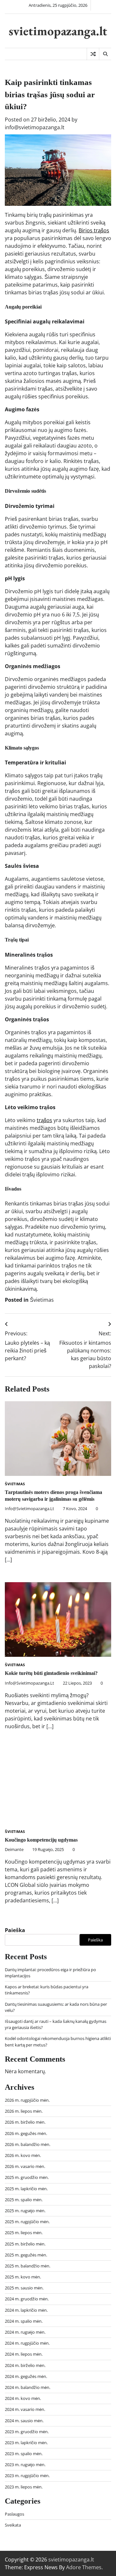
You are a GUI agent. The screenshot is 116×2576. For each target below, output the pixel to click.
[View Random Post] (93, 54)
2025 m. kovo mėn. (23, 2277)
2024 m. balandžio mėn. (28, 2387)
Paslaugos (15, 2514)
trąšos (44, 1120)
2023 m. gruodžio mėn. (27, 2432)
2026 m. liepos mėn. (24, 2111)
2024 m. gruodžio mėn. (27, 2299)
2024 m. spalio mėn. (24, 2321)
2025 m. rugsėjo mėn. (25, 2211)
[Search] (105, 54)
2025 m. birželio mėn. (25, 2244)
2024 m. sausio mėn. (24, 2421)
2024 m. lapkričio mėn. (26, 2310)
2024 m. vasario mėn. (25, 2409)
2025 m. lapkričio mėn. (26, 2189)
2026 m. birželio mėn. (25, 2122)
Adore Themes (84, 2567)
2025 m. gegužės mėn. (26, 2255)
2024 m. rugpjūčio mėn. (27, 2343)
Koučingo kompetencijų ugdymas (41, 1840)
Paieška (15, 1930)
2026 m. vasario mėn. (25, 2166)
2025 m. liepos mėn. (24, 2233)
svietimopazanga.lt (58, 31)
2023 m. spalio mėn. (24, 2454)
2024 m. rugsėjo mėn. (25, 2332)
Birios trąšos (94, 230)
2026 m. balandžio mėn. (28, 2144)
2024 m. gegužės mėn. (26, 2376)
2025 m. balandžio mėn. (28, 2266)
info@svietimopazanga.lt (35, 127)
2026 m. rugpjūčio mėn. (27, 2100)
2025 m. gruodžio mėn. (27, 2177)
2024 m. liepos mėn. (24, 2354)
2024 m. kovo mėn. (23, 2398)
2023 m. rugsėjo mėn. (25, 2465)
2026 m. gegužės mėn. (26, 2133)
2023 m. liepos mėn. (24, 2487)
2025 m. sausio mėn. (24, 2288)
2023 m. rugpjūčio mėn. (27, 2476)
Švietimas (42, 1300)
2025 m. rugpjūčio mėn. (27, 2222)
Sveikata (13, 2525)
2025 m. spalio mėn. (24, 2200)
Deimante (14, 1849)
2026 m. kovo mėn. (23, 2155)
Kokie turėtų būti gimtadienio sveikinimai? (51, 1673)
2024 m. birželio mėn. (25, 2365)
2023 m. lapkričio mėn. (26, 2443)
